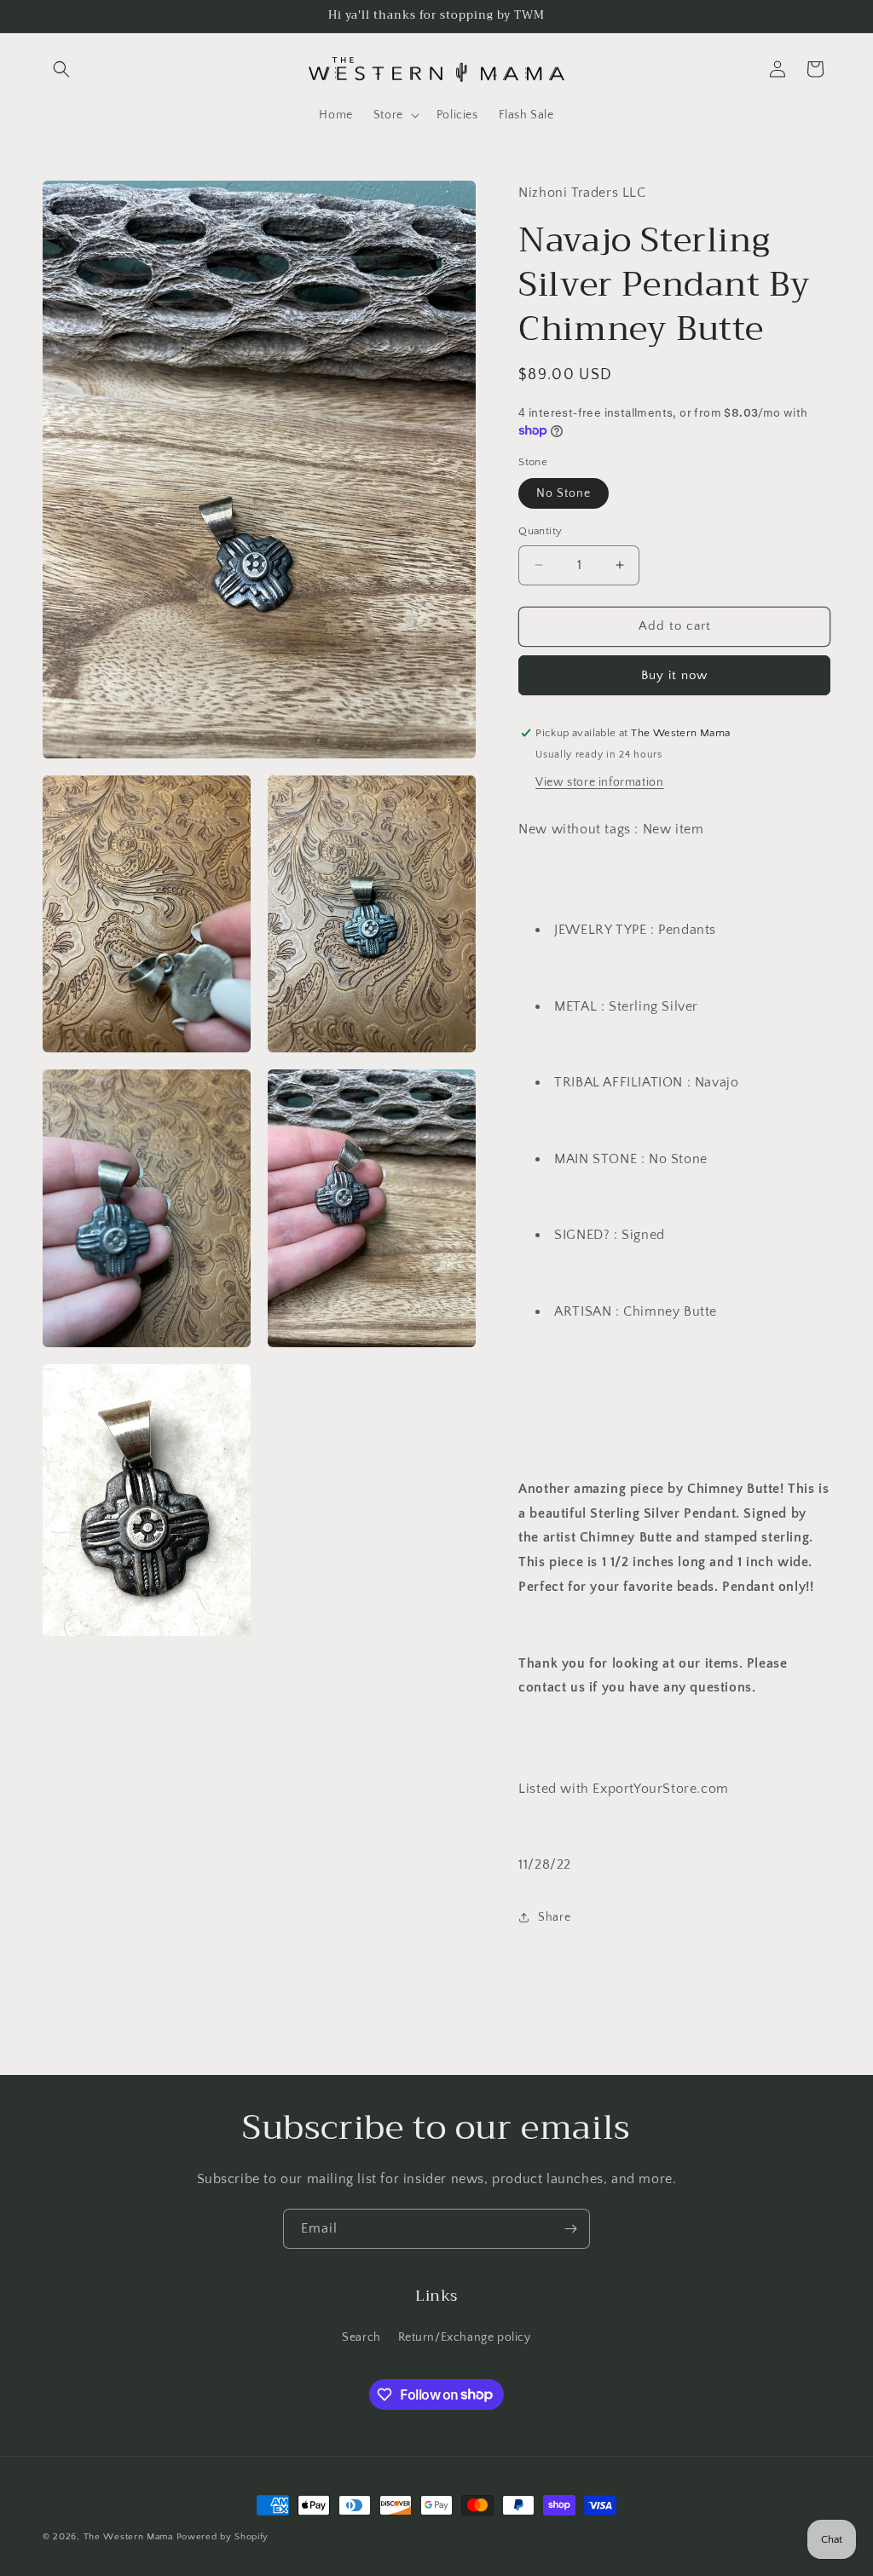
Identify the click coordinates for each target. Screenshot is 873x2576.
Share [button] (554, 1917)
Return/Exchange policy (465, 2337)
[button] (61, 69)
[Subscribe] (570, 2229)
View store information (599, 782)
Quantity (540, 531)
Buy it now (674, 675)
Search (361, 2337)
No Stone (564, 493)
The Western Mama (128, 2537)
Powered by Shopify (223, 2537)
